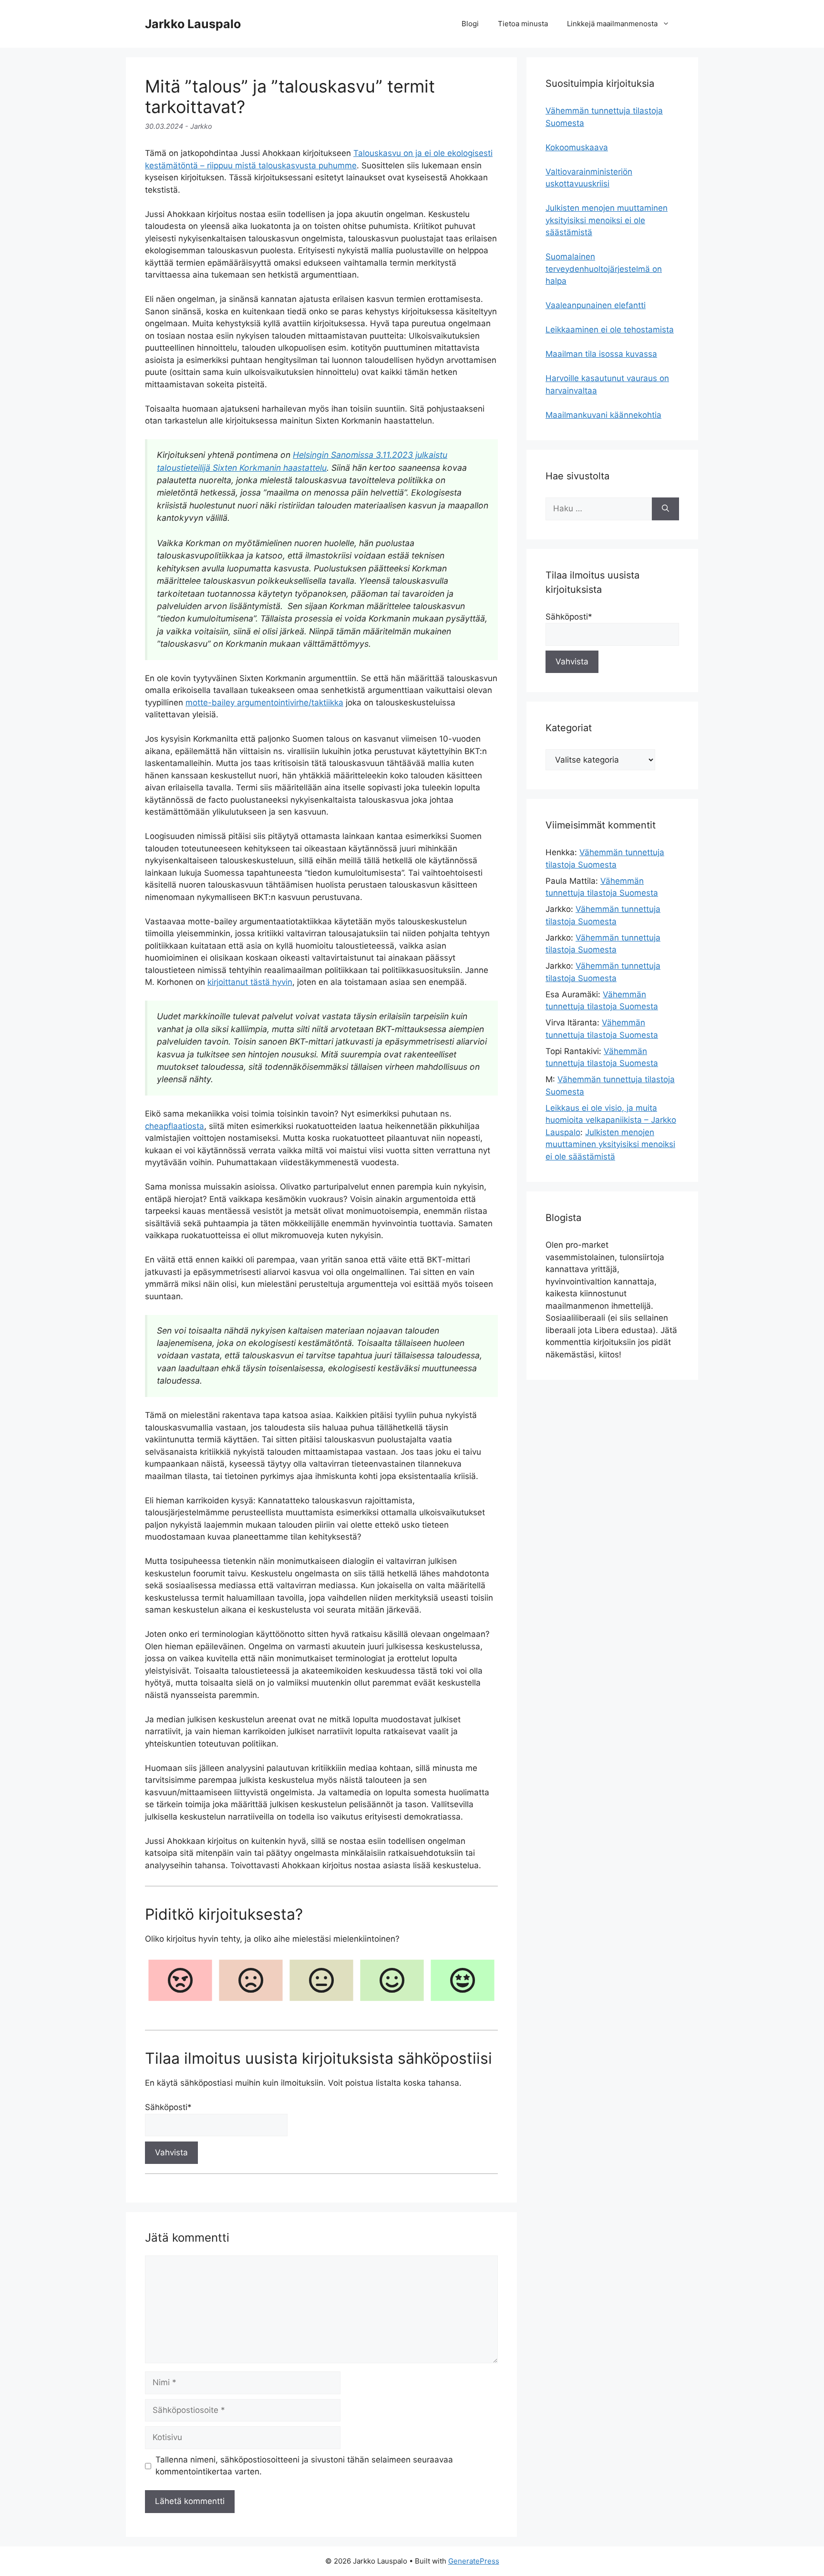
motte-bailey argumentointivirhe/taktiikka (264, 703)
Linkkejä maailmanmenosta (612, 24)
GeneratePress (474, 2561)
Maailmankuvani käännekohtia (603, 415)
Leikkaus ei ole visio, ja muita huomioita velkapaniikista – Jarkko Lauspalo (611, 1120)
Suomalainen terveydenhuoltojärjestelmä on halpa (604, 269)
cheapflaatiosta (175, 1126)
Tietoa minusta (523, 24)
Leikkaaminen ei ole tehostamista (610, 330)
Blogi (470, 24)
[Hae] (665, 509)
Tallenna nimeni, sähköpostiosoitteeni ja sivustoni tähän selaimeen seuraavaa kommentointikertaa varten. (304, 2466)
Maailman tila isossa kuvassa (601, 354)
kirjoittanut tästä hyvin (250, 982)
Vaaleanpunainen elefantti (596, 305)
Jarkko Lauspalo (193, 24)
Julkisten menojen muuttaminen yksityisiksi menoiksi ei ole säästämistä (607, 220)
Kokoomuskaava (577, 147)
